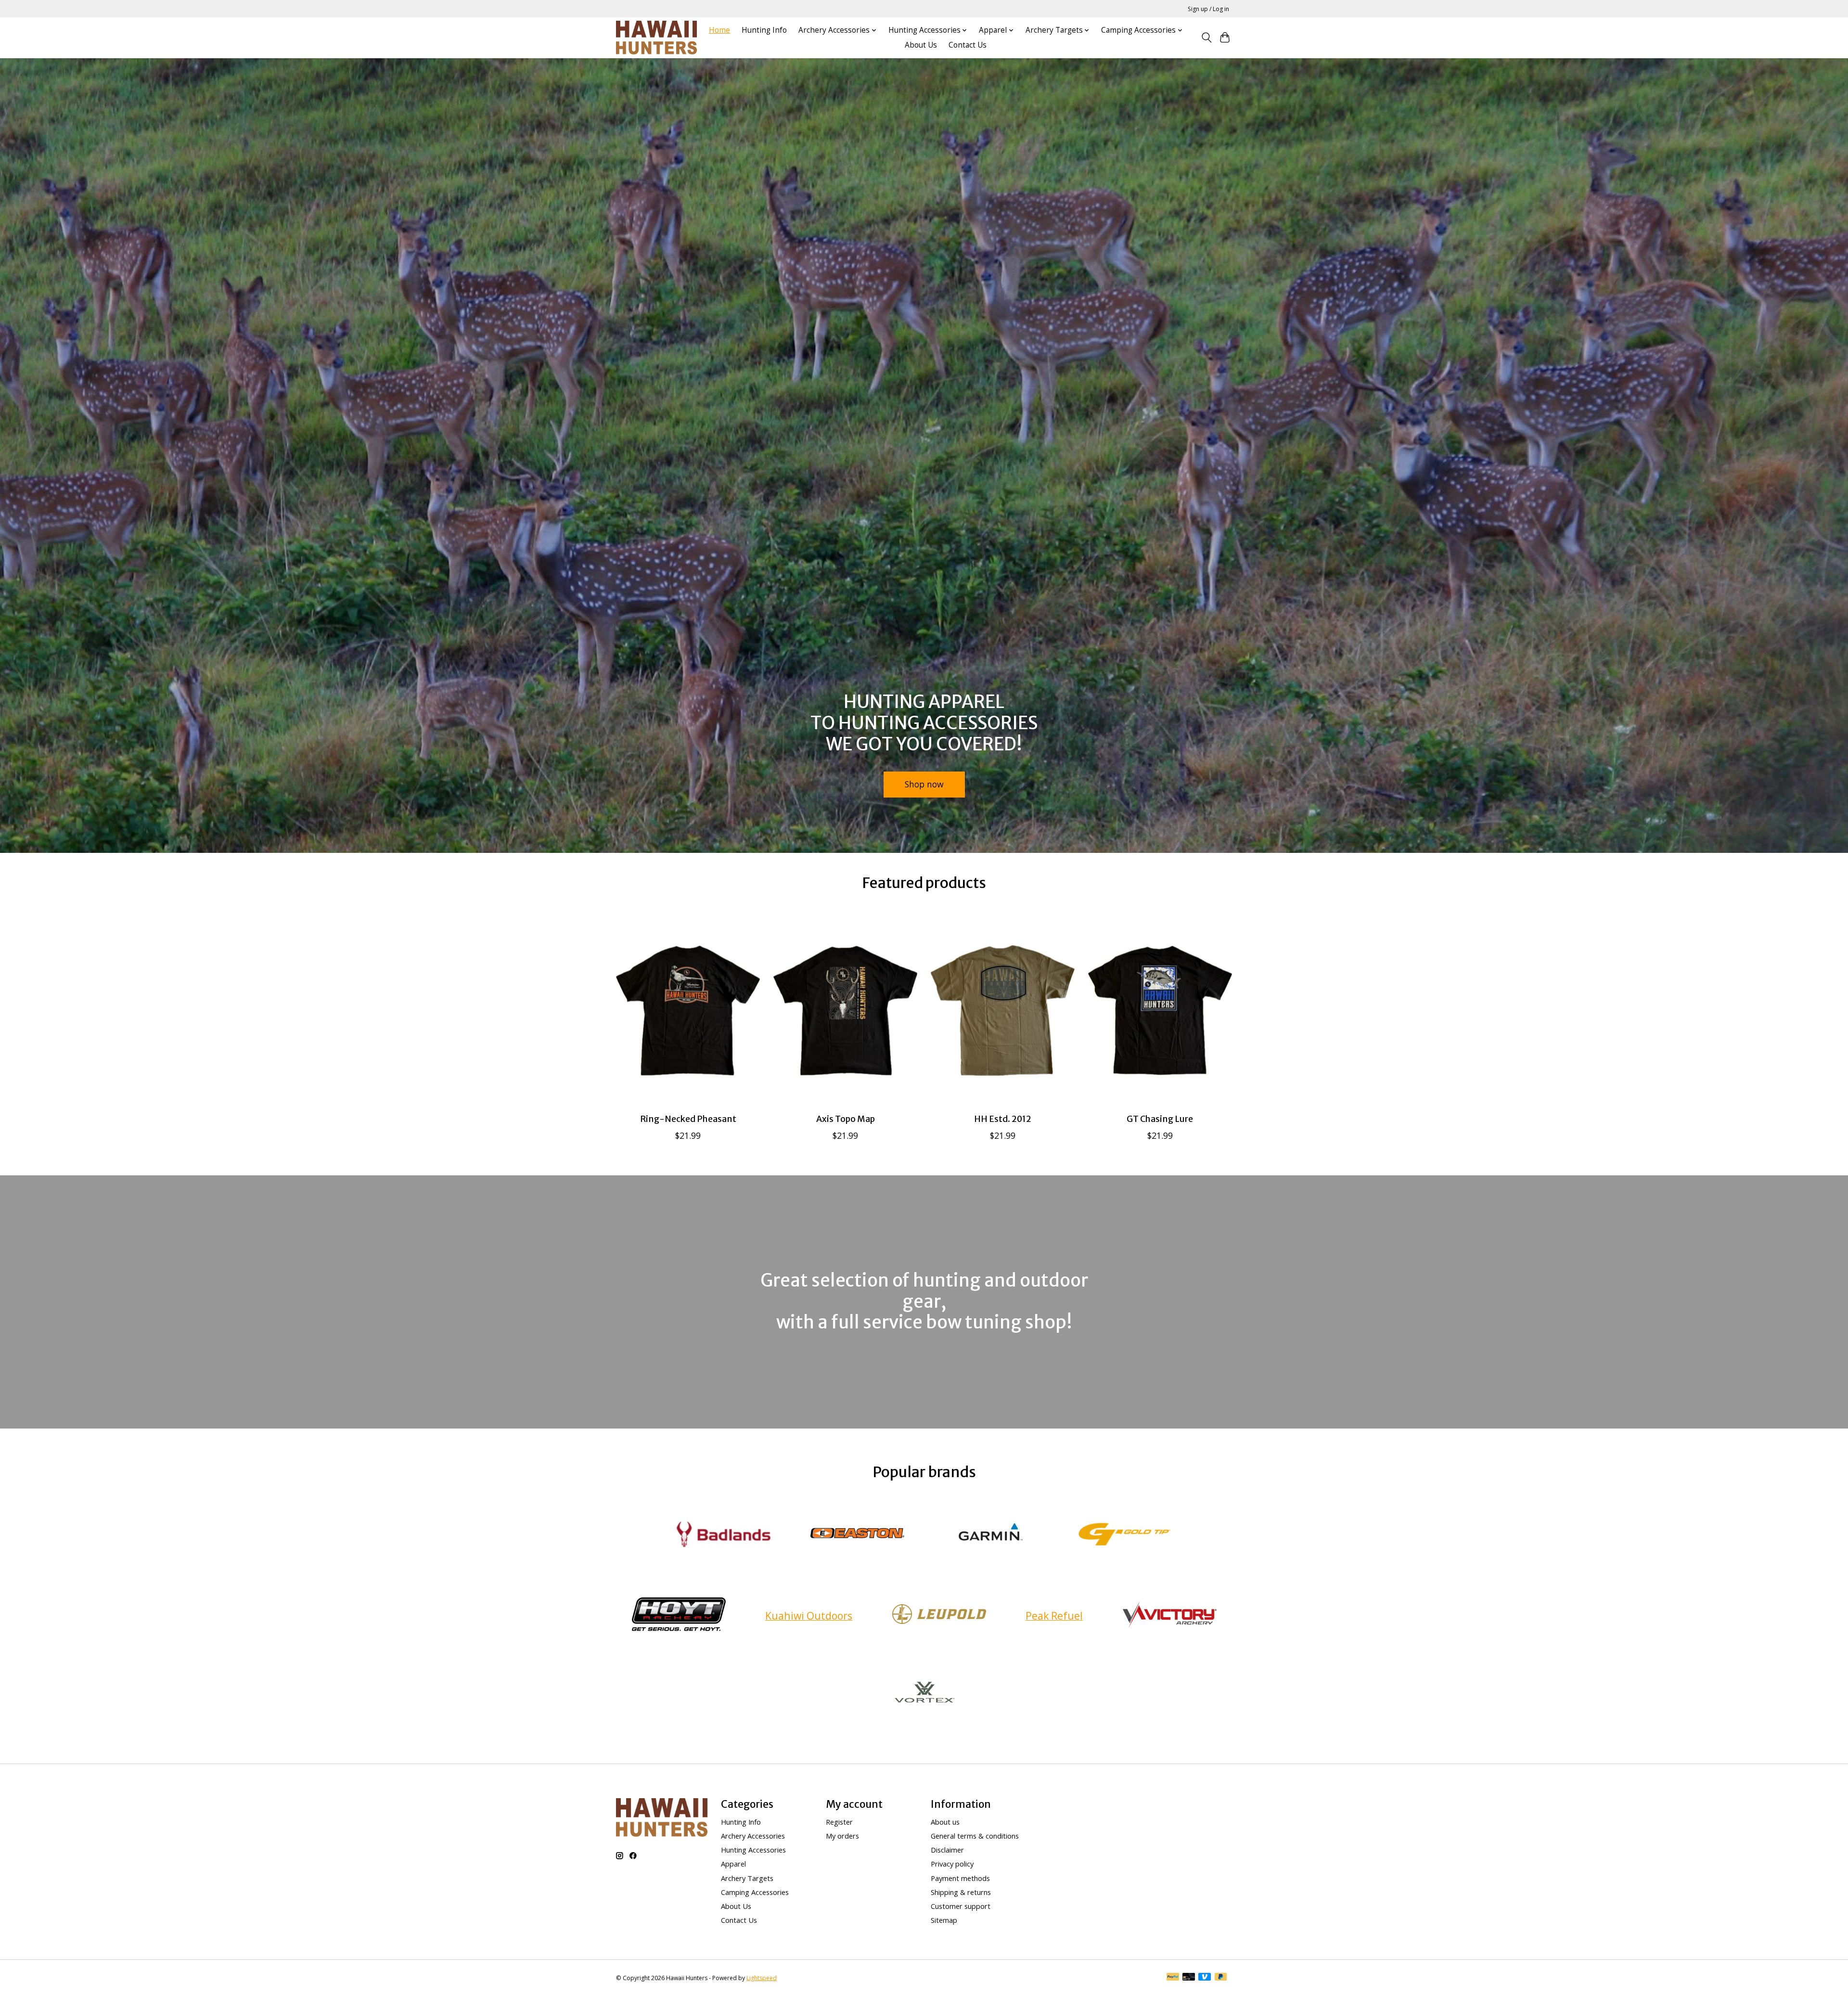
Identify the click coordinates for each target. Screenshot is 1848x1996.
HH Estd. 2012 (1003, 1119)
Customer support (961, 1906)
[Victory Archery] (1169, 1616)
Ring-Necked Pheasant (688, 1119)
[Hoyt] (679, 1616)
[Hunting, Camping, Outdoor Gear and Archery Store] (656, 38)
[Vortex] (924, 1695)
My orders (842, 1836)
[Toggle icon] (1206, 38)
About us (945, 1822)
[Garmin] (991, 1535)
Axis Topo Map (846, 1119)
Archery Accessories (753, 1836)
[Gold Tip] (1124, 1535)
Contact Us (968, 45)
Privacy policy (952, 1864)
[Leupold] (939, 1616)
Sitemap (944, 1920)
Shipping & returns (961, 1892)
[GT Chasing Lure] (1160, 1010)
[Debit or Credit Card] (1189, 1978)
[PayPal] (1173, 1978)
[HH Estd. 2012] (1003, 1010)
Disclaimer (947, 1850)
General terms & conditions (975, 1836)
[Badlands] (724, 1535)
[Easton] (857, 1535)
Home (719, 30)
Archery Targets (747, 1878)
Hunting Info (764, 30)
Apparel (733, 1864)
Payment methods (960, 1878)
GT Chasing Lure (1160, 1119)
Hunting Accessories (753, 1850)
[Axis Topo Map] (845, 1010)
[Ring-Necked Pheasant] (688, 1010)
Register (839, 1822)
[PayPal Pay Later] (1221, 1978)
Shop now (924, 784)
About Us (921, 45)
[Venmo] (1205, 1978)
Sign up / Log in (1208, 9)
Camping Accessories (755, 1892)
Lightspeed (762, 1978)
